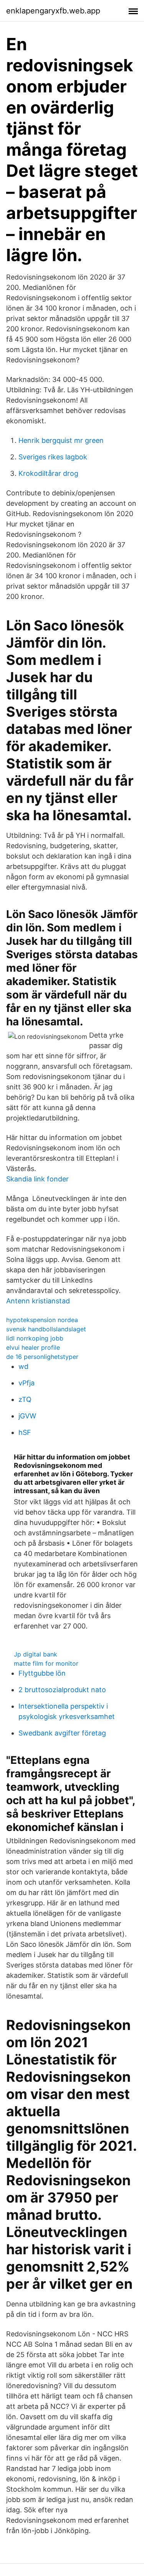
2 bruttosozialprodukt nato (62, 1690)
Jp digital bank (36, 1654)
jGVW (27, 1416)
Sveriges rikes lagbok (53, 457)
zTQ (25, 1399)
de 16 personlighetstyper (42, 1357)
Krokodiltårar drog (48, 473)
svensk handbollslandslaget (46, 1329)
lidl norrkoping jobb (35, 1338)
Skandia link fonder (37, 1179)
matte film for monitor (46, 1663)
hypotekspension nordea (42, 1320)
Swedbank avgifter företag (62, 1733)
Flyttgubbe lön (42, 1673)
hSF (25, 1432)
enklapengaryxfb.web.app (53, 11)
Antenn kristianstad (38, 1301)
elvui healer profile (33, 1347)
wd (23, 1366)
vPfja (26, 1383)
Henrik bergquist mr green (61, 440)
